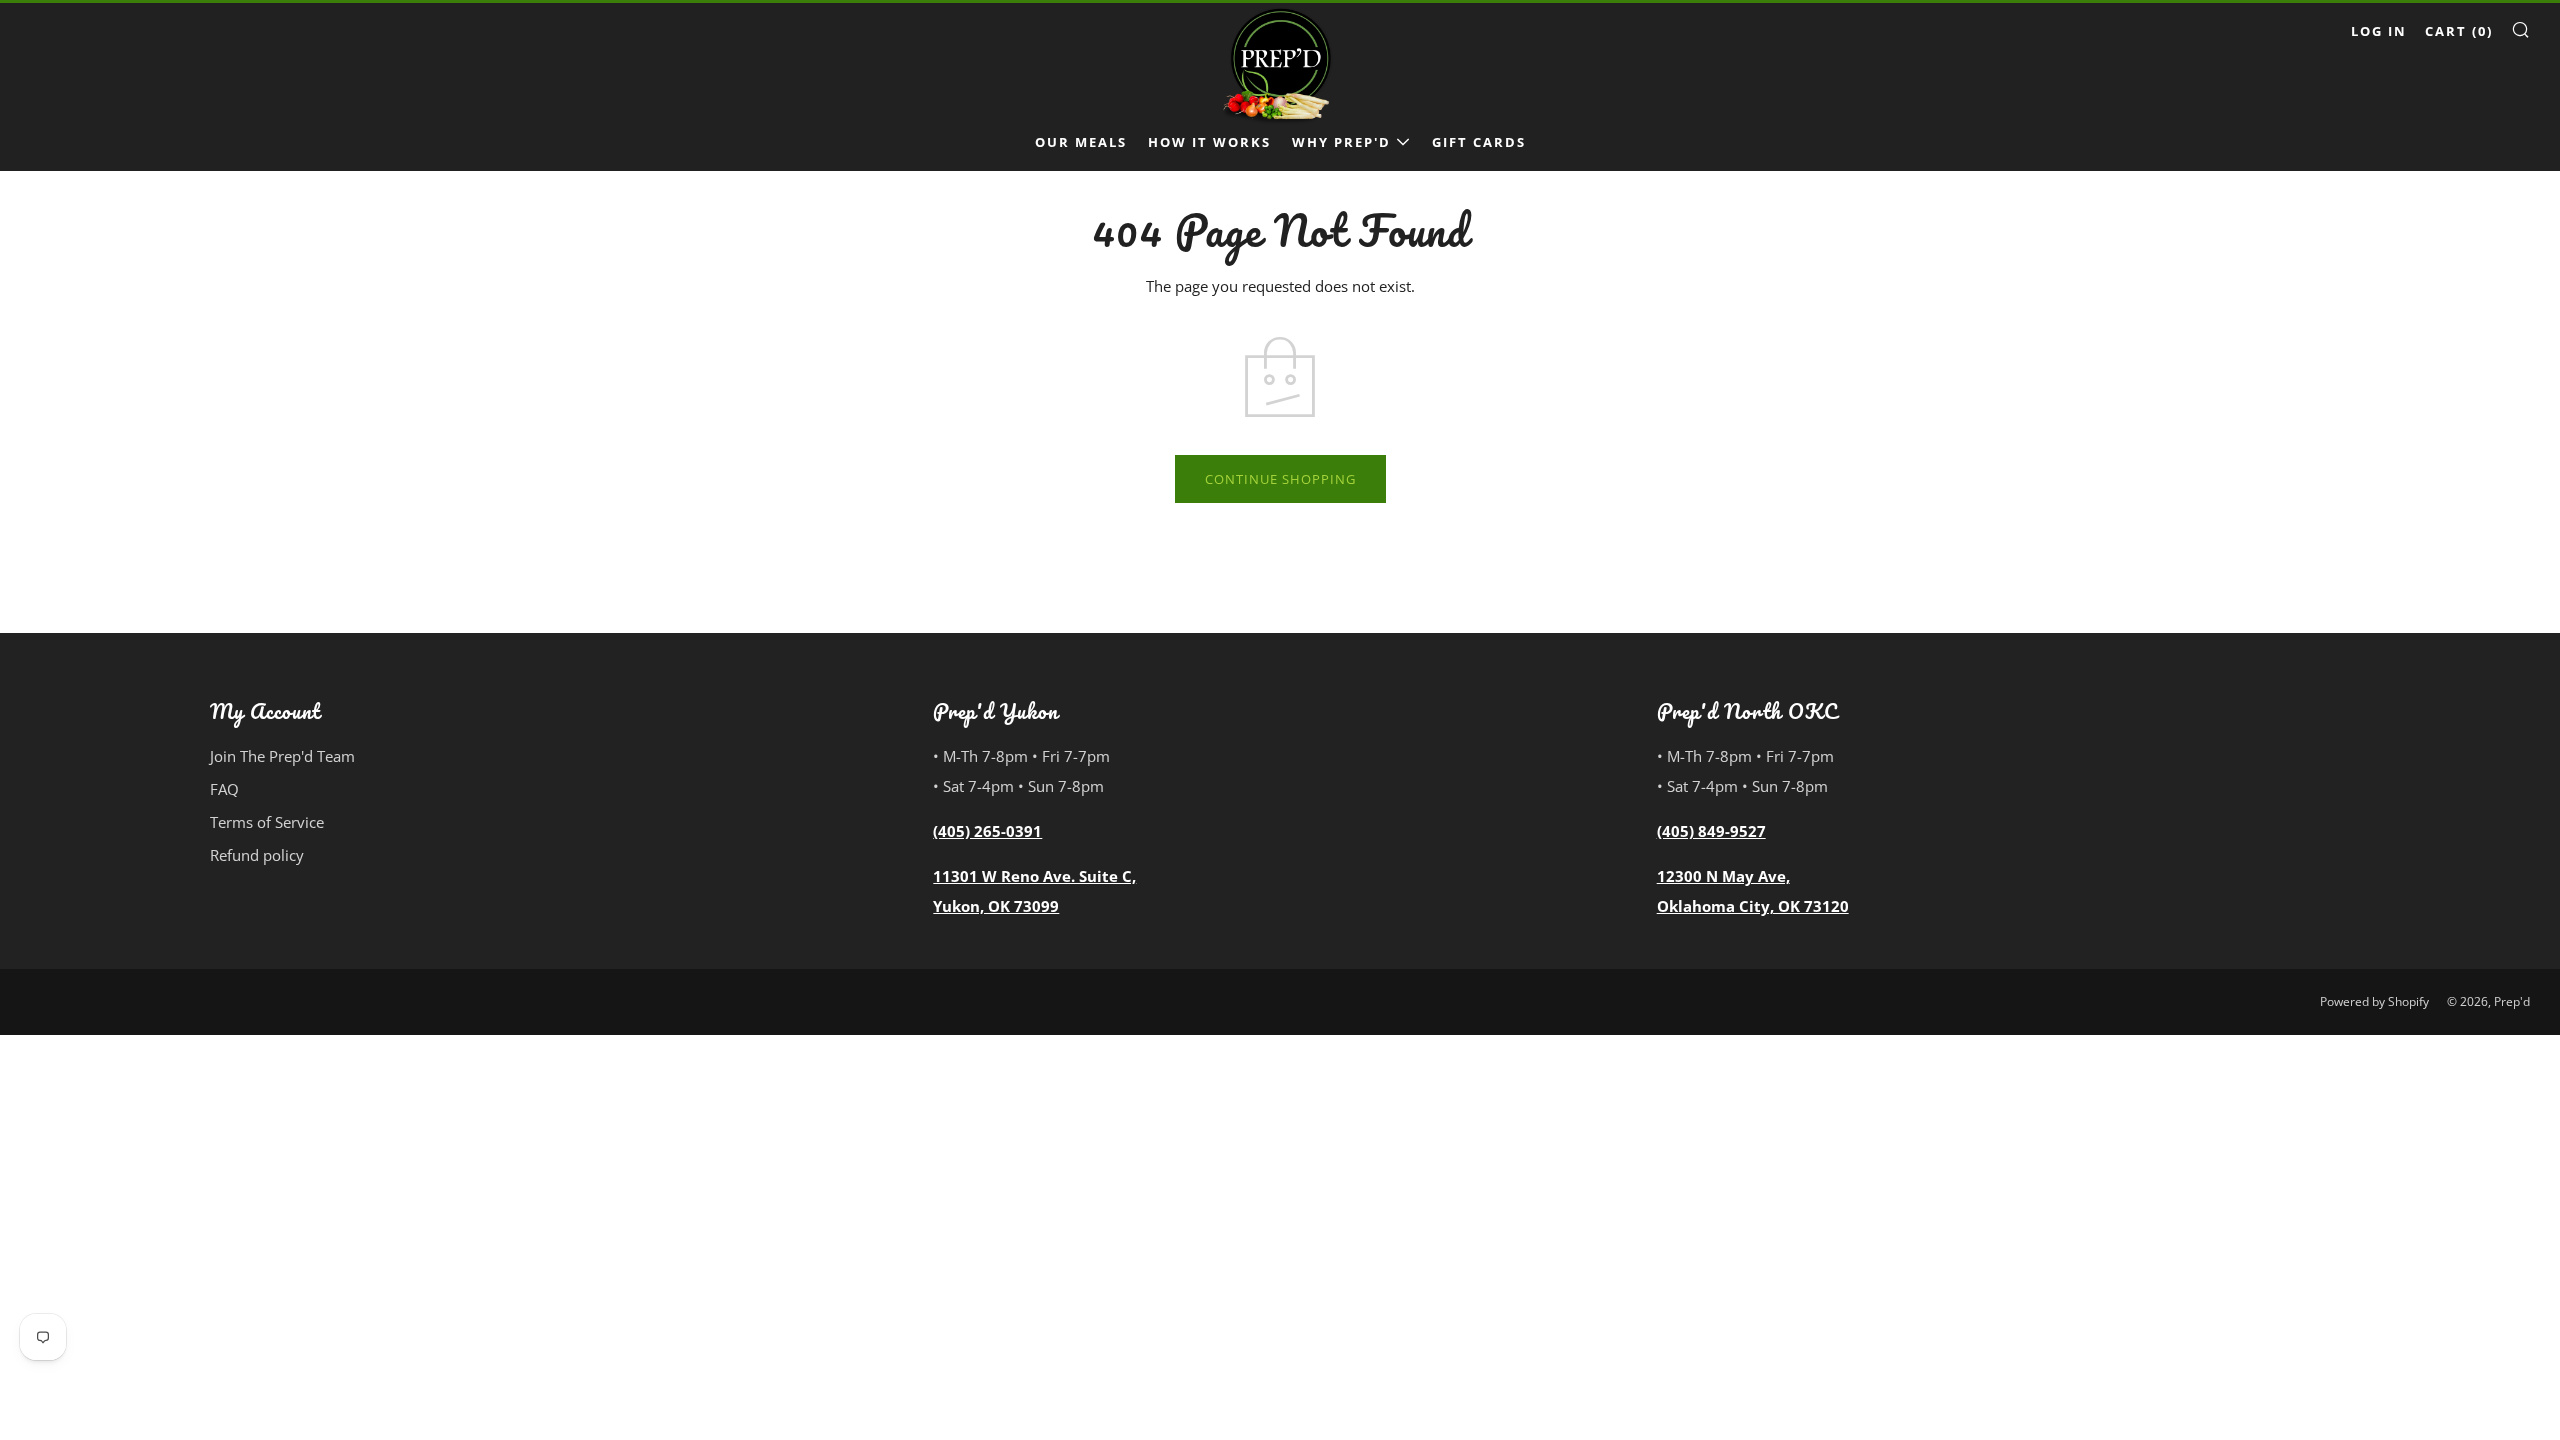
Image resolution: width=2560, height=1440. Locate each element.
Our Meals (1081, 142)
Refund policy (257, 855)
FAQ (224, 789)
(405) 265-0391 (987, 831)
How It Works (1209, 142)
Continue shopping (1280, 479)
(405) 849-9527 (1711, 831)
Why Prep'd (1341, 142)
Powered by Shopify (2374, 1001)
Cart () (2459, 31)
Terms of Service (267, 822)
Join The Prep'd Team (282, 756)
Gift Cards (1479, 142)
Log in (2379, 31)
